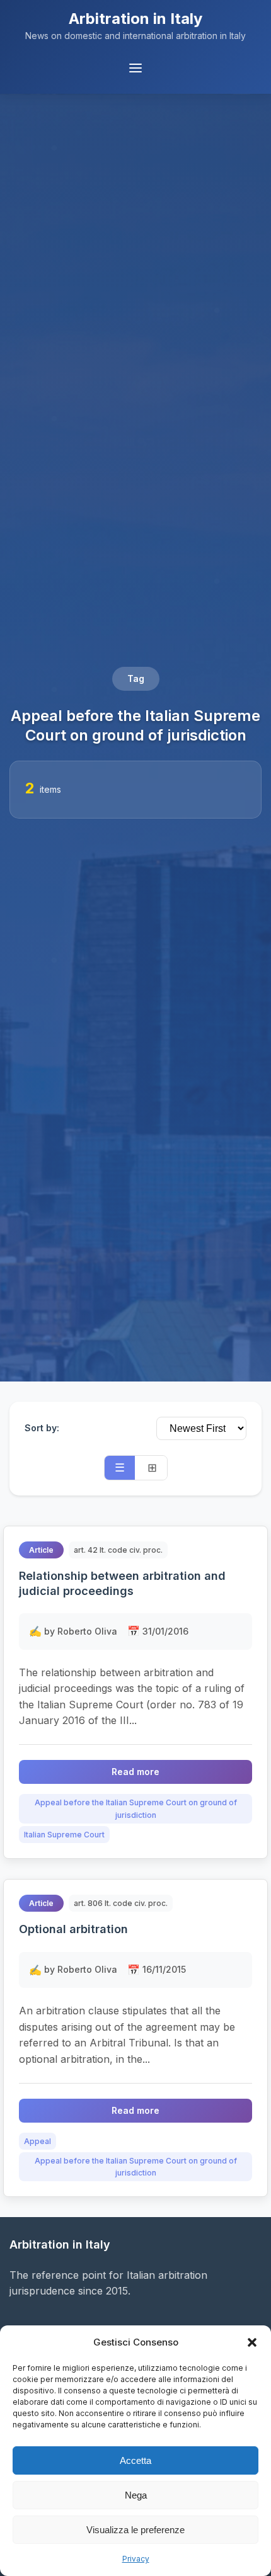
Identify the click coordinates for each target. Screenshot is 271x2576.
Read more (135, 1772)
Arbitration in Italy (135, 19)
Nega (136, 2495)
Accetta (135, 2460)
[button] (252, 2342)
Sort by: (42, 1428)
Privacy (136, 2559)
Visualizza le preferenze (135, 2530)
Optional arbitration (73, 1929)
